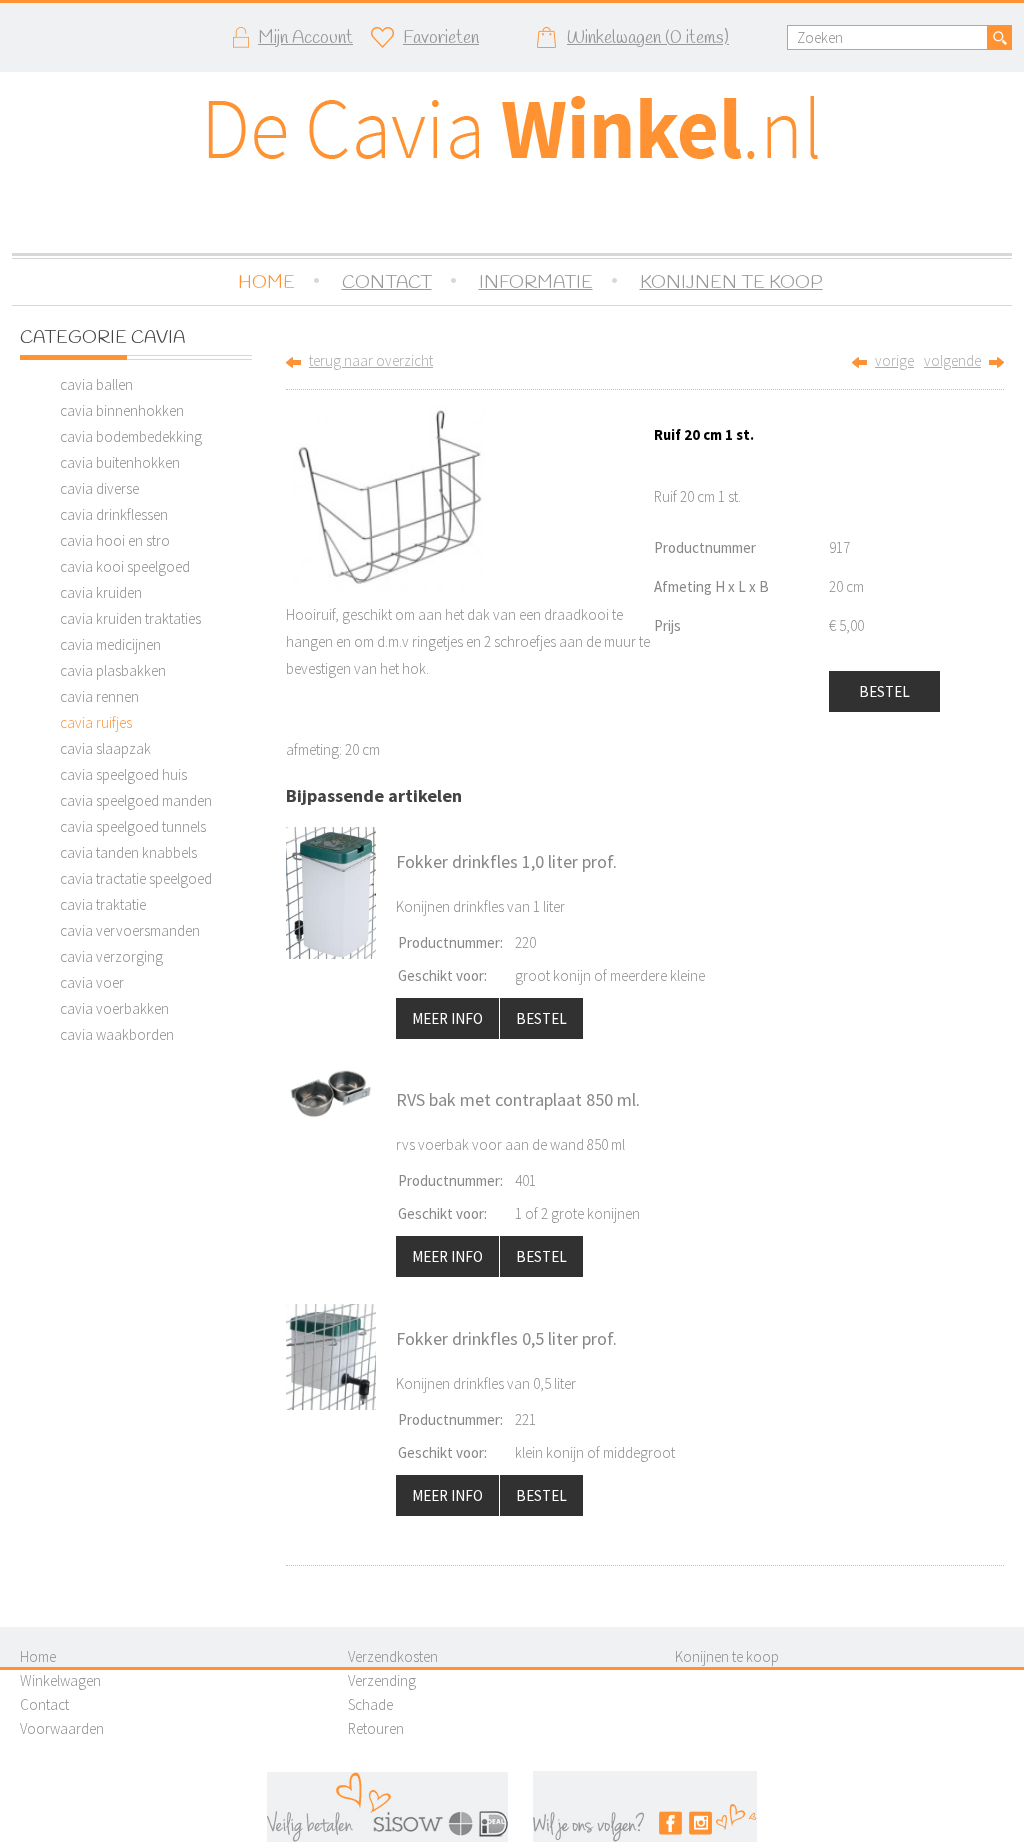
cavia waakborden (117, 1034)
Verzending (382, 1680)
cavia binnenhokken (122, 410)
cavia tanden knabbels (128, 852)
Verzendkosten (393, 1656)
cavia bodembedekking (131, 436)
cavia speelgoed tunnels (133, 826)
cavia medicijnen (110, 644)
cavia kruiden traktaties (130, 618)
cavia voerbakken (114, 1008)
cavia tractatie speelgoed (136, 878)
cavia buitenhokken (120, 462)
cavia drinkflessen (114, 514)
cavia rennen (99, 696)
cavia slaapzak (105, 748)
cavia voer (92, 982)
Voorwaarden (62, 1728)
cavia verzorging (111, 956)
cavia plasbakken (113, 670)
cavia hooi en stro (115, 540)
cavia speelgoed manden (136, 800)
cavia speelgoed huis (123, 774)
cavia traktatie (103, 904)
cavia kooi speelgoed (125, 566)
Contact (44, 1704)
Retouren (376, 1728)
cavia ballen (96, 384)
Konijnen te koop (727, 1656)
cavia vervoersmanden (130, 930)
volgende (952, 360)
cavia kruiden (101, 592)
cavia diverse (99, 488)
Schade (370, 1704)
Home (38, 1656)
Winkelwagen (60, 1680)
